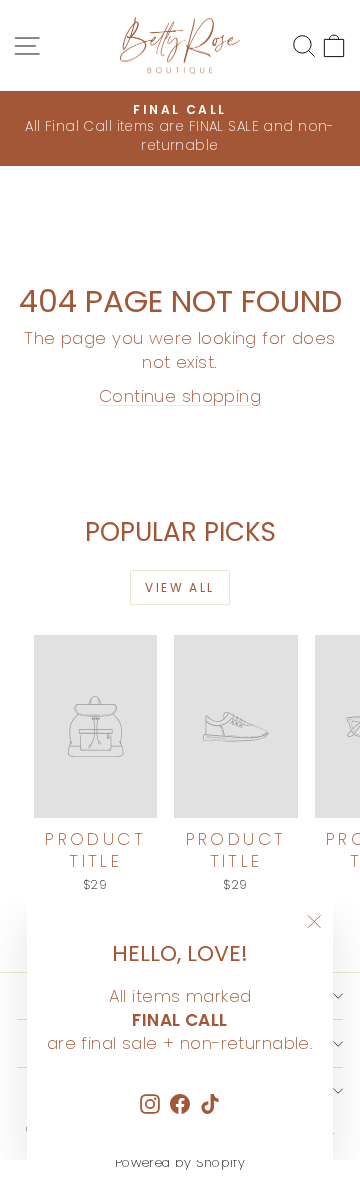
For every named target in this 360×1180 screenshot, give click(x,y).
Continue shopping (180, 396)
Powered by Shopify (180, 1162)
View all (179, 587)
